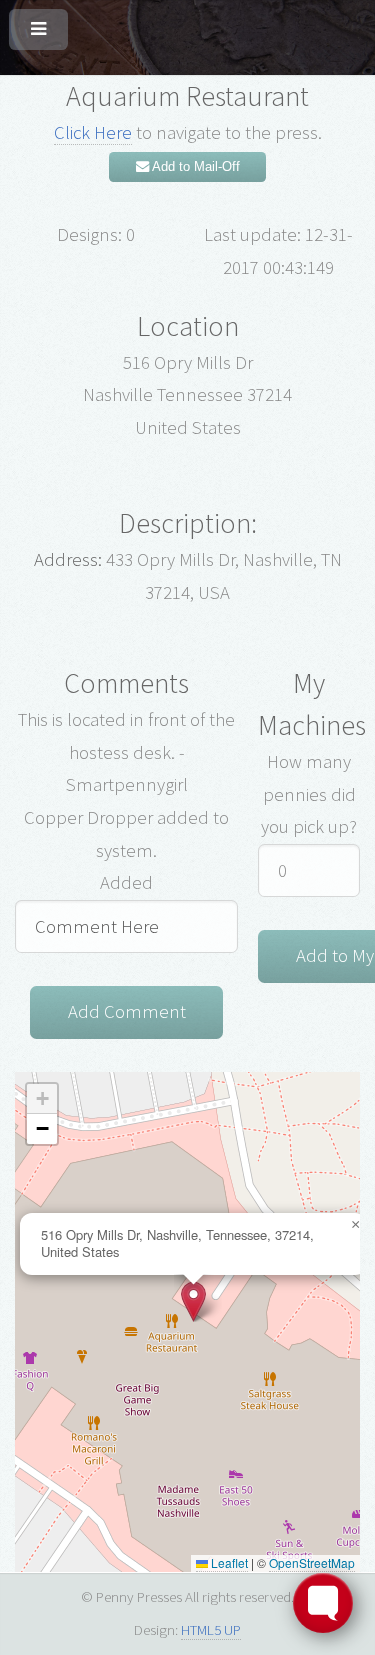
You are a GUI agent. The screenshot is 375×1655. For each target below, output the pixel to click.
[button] (193, 1301)
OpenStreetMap (312, 1562)
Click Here (93, 132)
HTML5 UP (211, 1629)
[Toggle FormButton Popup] (323, 1603)
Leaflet (228, 1562)
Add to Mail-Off (194, 166)
